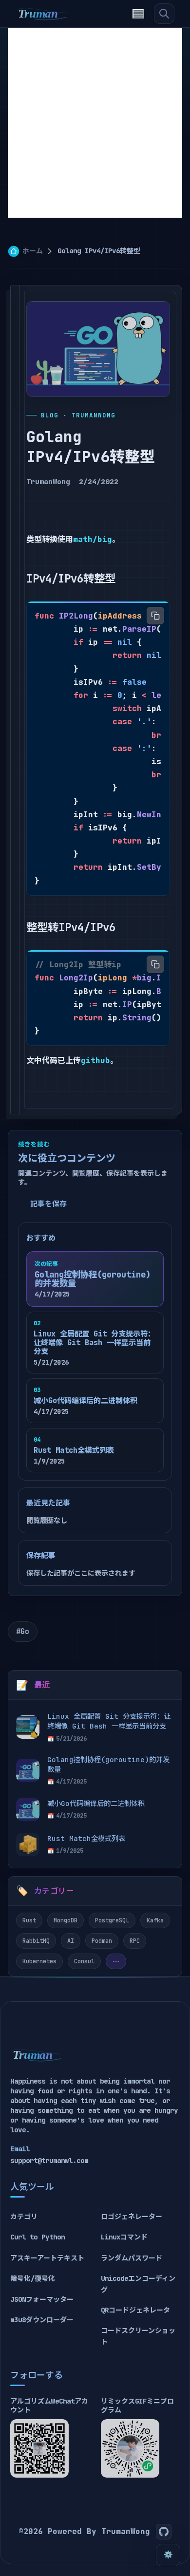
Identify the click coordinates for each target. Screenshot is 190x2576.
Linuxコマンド (124, 2237)
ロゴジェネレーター (132, 2217)
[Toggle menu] (138, 14)
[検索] (164, 14)
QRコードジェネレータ (135, 2310)
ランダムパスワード (132, 2258)
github (95, 1061)
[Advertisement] (95, 123)
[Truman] (42, 14)
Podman (102, 1941)
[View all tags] (116, 1961)
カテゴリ (24, 2217)
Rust (29, 1920)
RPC (135, 1941)
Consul (84, 1961)
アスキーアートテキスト (47, 2258)
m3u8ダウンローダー (42, 2320)
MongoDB (66, 1920)
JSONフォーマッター (42, 2299)
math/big (93, 539)
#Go (23, 1632)
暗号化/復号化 (33, 2278)
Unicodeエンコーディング (138, 2284)
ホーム (33, 251)
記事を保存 (48, 1204)
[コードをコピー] (155, 616)
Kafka (155, 1920)
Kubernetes (39, 1961)
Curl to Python (38, 2237)
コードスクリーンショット (138, 2336)
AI (71, 1941)
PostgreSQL (112, 1920)
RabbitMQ (36, 1941)
